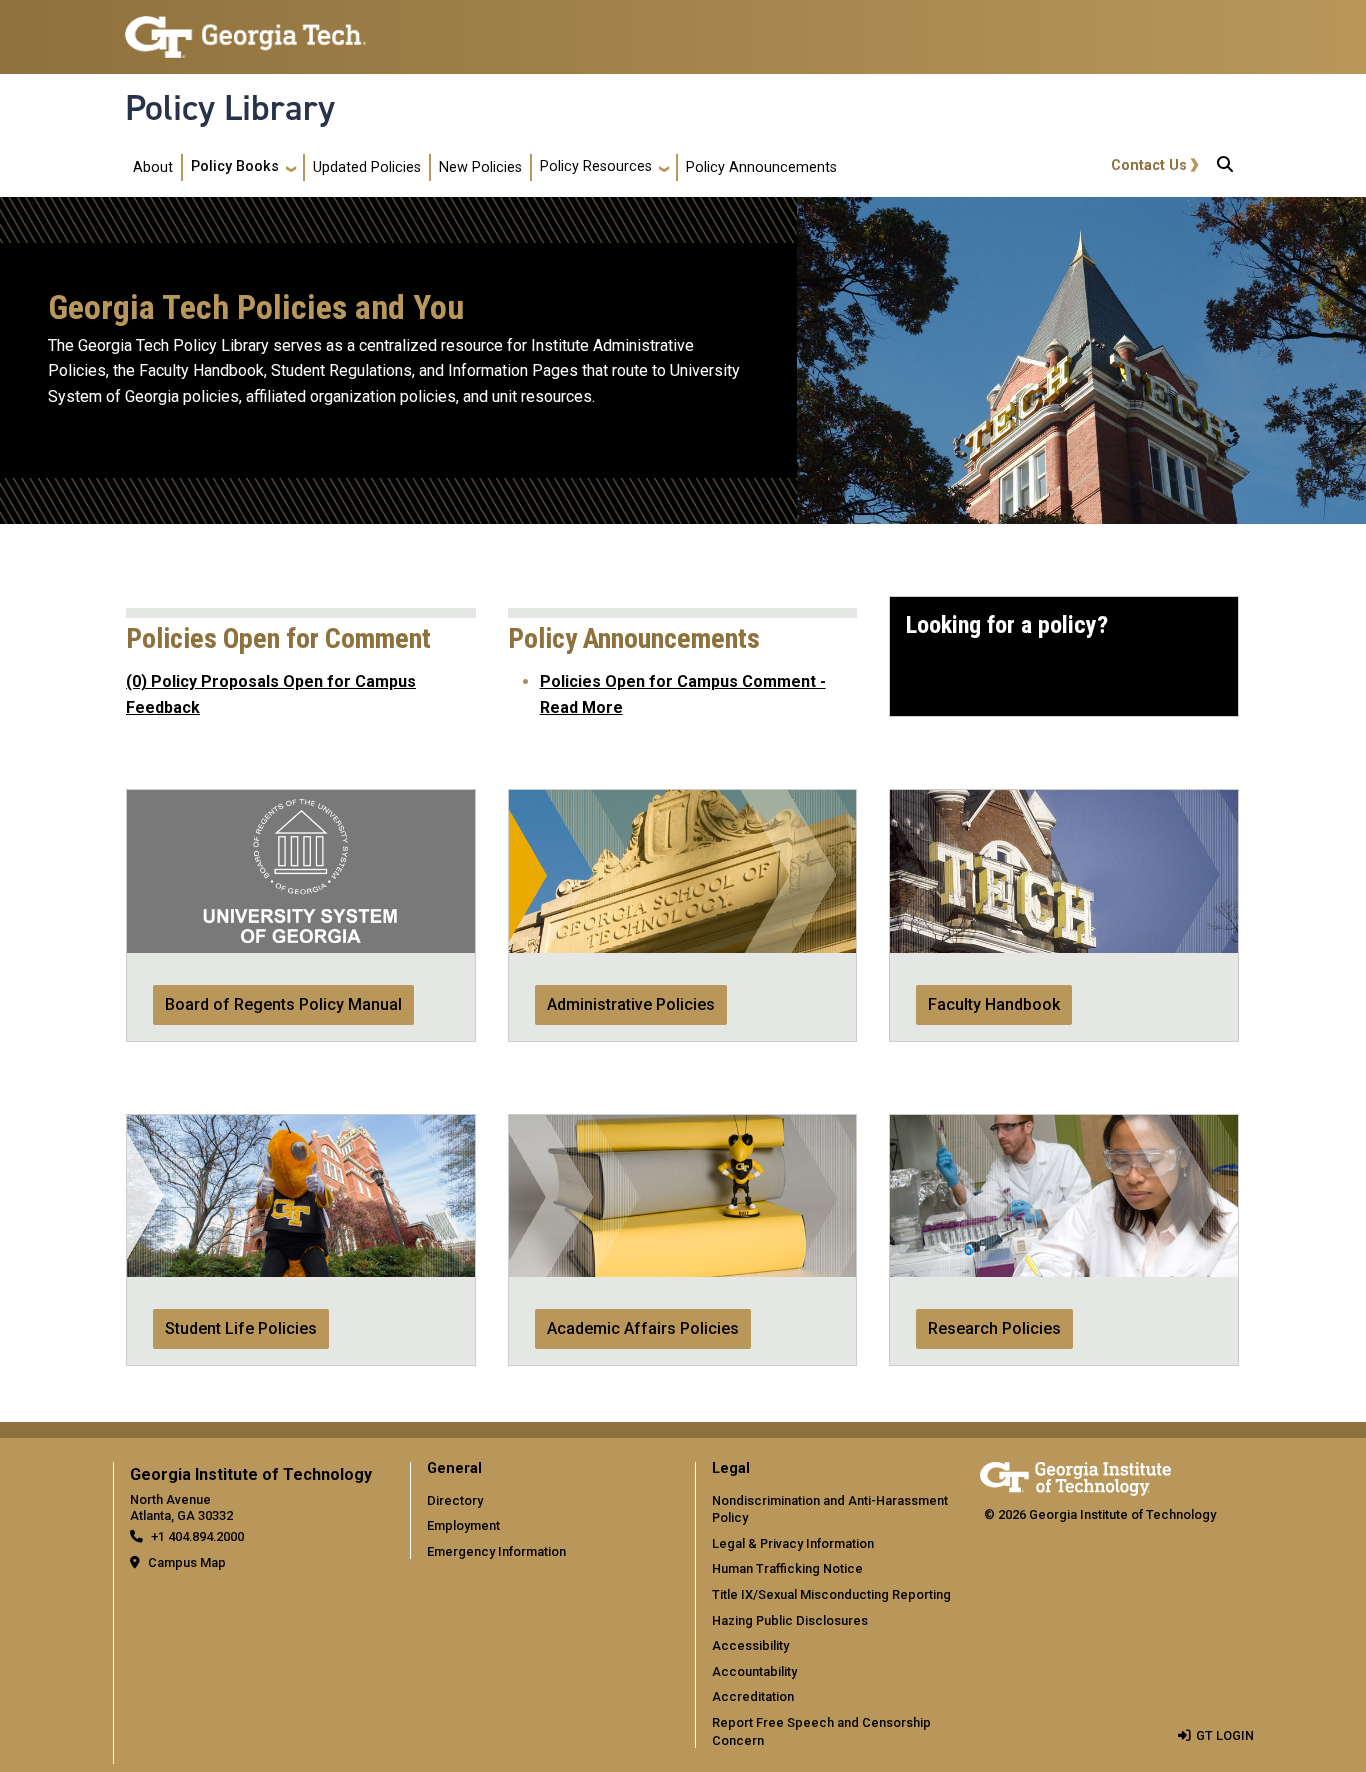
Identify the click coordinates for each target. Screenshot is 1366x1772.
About (153, 167)
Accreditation (753, 1696)
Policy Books (235, 166)
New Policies (480, 167)
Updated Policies (367, 167)
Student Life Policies (241, 1328)
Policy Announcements (761, 167)
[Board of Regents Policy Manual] (301, 802)
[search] (1225, 168)
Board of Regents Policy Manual (283, 1004)
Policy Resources (596, 166)
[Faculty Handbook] (1064, 802)
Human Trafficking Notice (787, 1568)
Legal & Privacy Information (793, 1543)
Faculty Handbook (994, 1004)
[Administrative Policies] (683, 802)
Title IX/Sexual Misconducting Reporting (831, 1594)
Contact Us (1149, 165)
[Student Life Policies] (301, 1127)
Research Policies (994, 1328)
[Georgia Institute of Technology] (245, 28)
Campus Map (187, 1562)
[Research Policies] (1064, 1127)
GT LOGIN (1225, 1735)
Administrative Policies (631, 1004)
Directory (455, 1500)
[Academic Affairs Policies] (683, 1127)
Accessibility (750, 1645)
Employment (463, 1525)
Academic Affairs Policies (643, 1328)
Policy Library (230, 108)
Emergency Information (496, 1551)
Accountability (754, 1671)
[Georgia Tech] (1075, 1475)
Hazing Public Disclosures (790, 1620)
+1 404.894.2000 (197, 1536)
